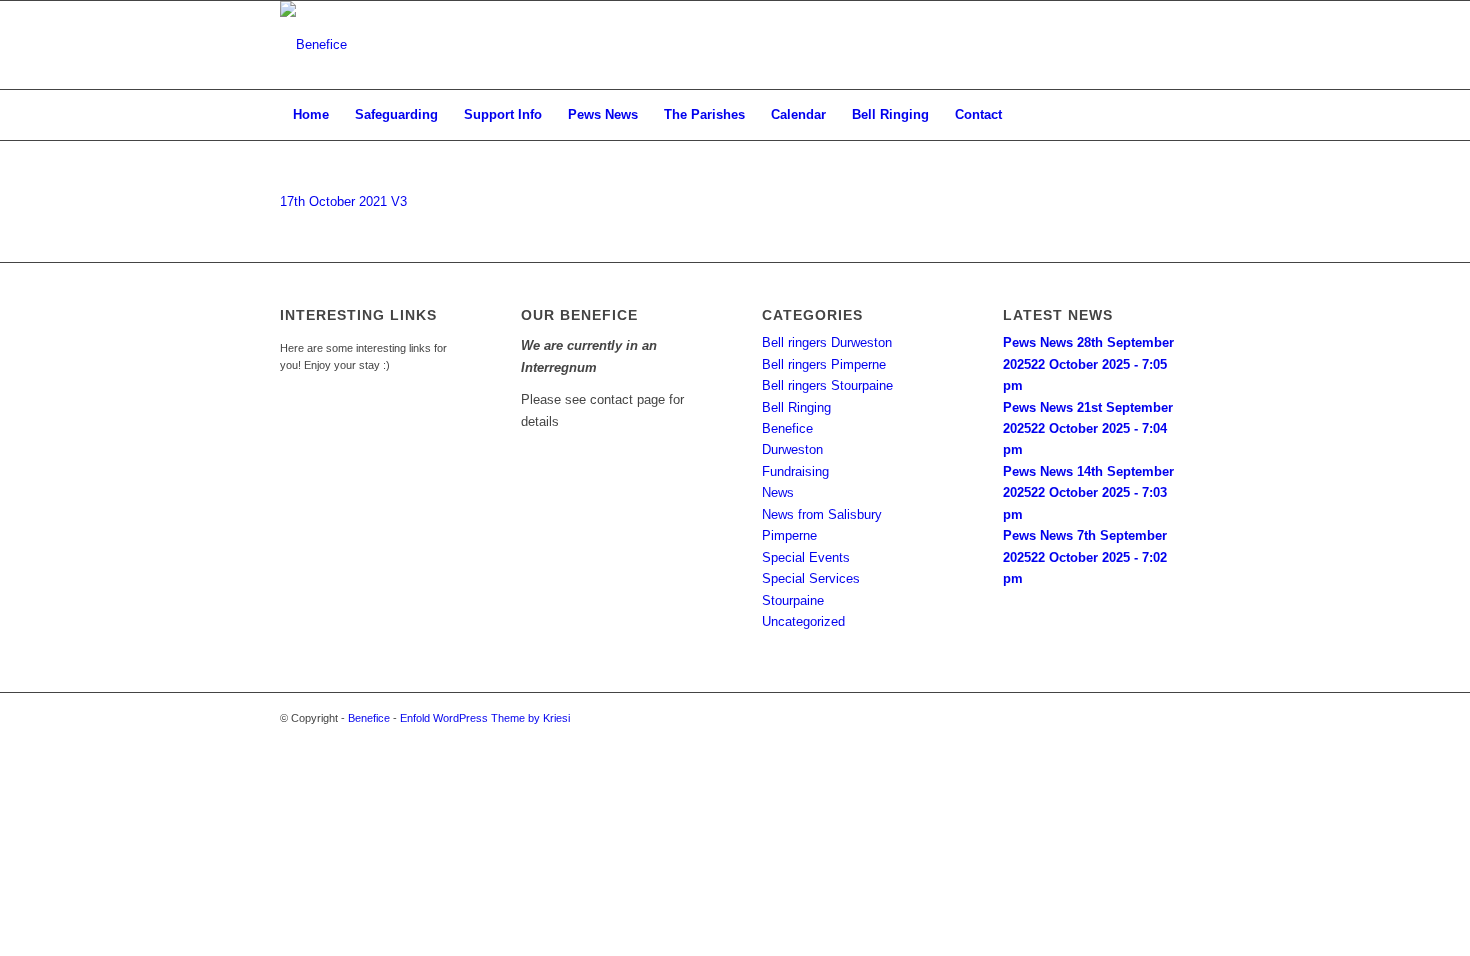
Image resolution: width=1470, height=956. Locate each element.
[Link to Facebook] (1175, 45)
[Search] (1177, 115)
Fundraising (795, 471)
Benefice (787, 428)
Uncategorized (803, 621)
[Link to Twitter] (1145, 45)
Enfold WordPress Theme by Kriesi (485, 718)
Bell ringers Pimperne (824, 364)
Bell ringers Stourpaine (827, 385)
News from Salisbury (822, 514)
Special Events (806, 557)
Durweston (792, 449)
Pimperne (789, 535)
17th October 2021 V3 (343, 201)
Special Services (811, 578)
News (778, 492)
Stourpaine (793, 600)
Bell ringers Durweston (827, 342)
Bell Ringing (796, 407)
